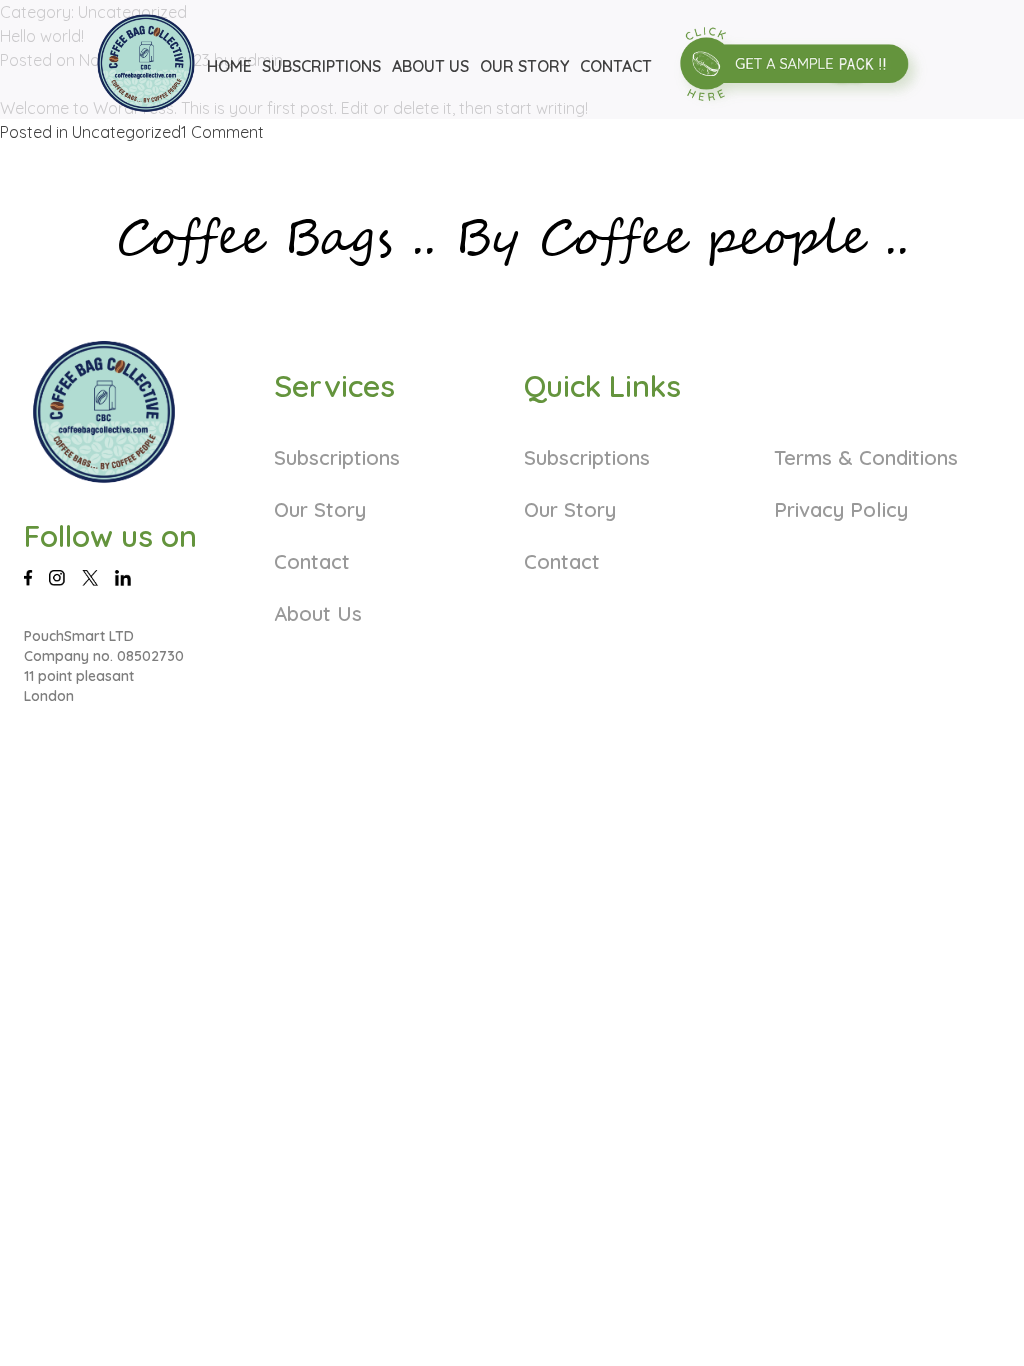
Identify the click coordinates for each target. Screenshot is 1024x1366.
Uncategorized (126, 132)
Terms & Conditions (866, 457)
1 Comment (222, 132)
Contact (312, 561)
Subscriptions (337, 457)
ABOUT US (430, 66)
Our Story (320, 509)
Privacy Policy (841, 509)
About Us (318, 613)
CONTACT (616, 66)
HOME (229, 66)
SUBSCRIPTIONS (321, 66)
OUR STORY (524, 66)
